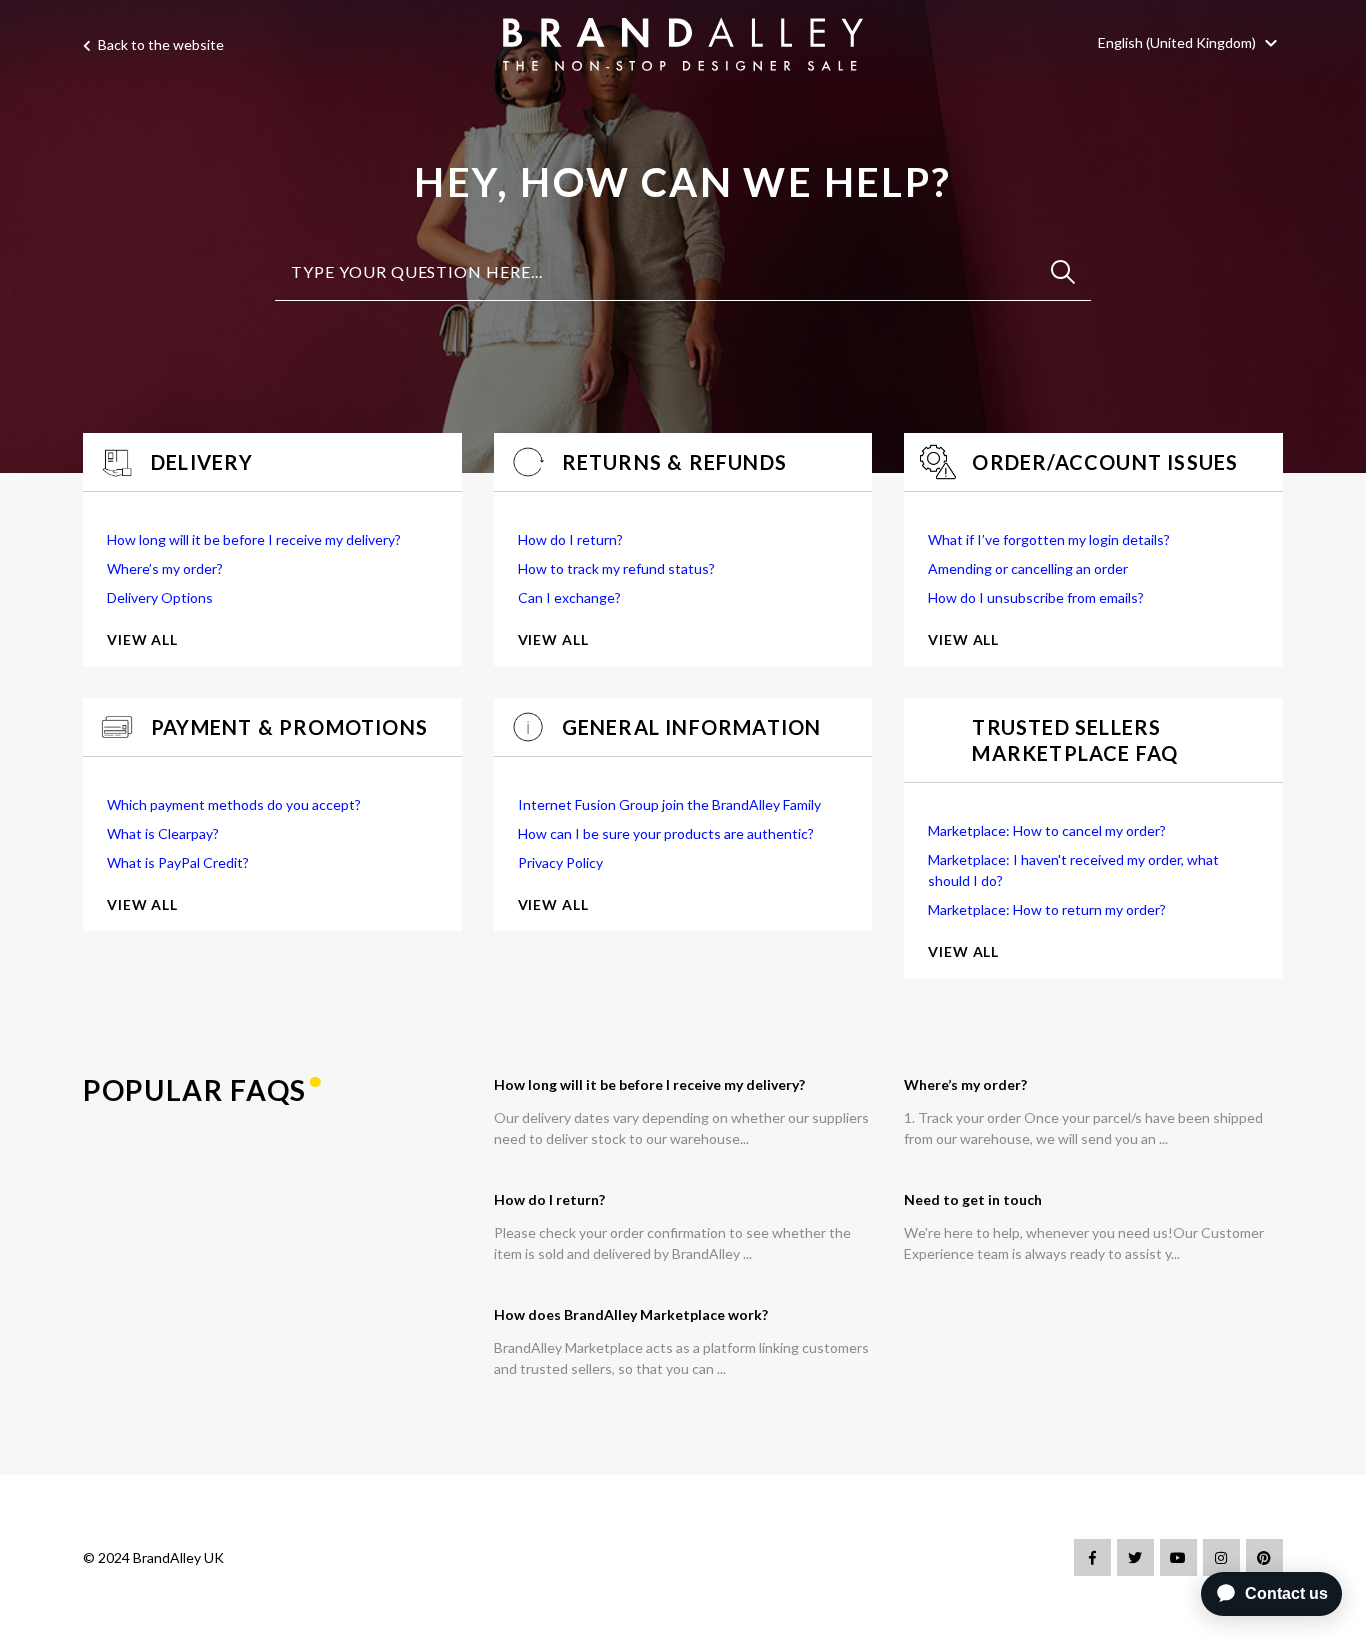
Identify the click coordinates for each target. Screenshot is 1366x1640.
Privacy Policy (560, 862)
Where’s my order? (165, 568)
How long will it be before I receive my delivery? (254, 539)
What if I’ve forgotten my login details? (1049, 539)
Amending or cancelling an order (1028, 568)
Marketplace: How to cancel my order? (1047, 830)
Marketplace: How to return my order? (1047, 909)
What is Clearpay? (163, 833)
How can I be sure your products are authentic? (666, 833)
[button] (1190, 42)
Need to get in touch (973, 1199)
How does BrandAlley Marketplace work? (631, 1314)
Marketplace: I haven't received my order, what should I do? (1073, 870)
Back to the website (159, 44)
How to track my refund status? (616, 568)
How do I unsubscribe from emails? (1036, 597)
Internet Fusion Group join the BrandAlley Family (669, 804)
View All (142, 639)
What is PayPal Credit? (178, 862)
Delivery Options (160, 597)
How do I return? (570, 539)
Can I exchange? (569, 597)
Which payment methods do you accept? (234, 804)
